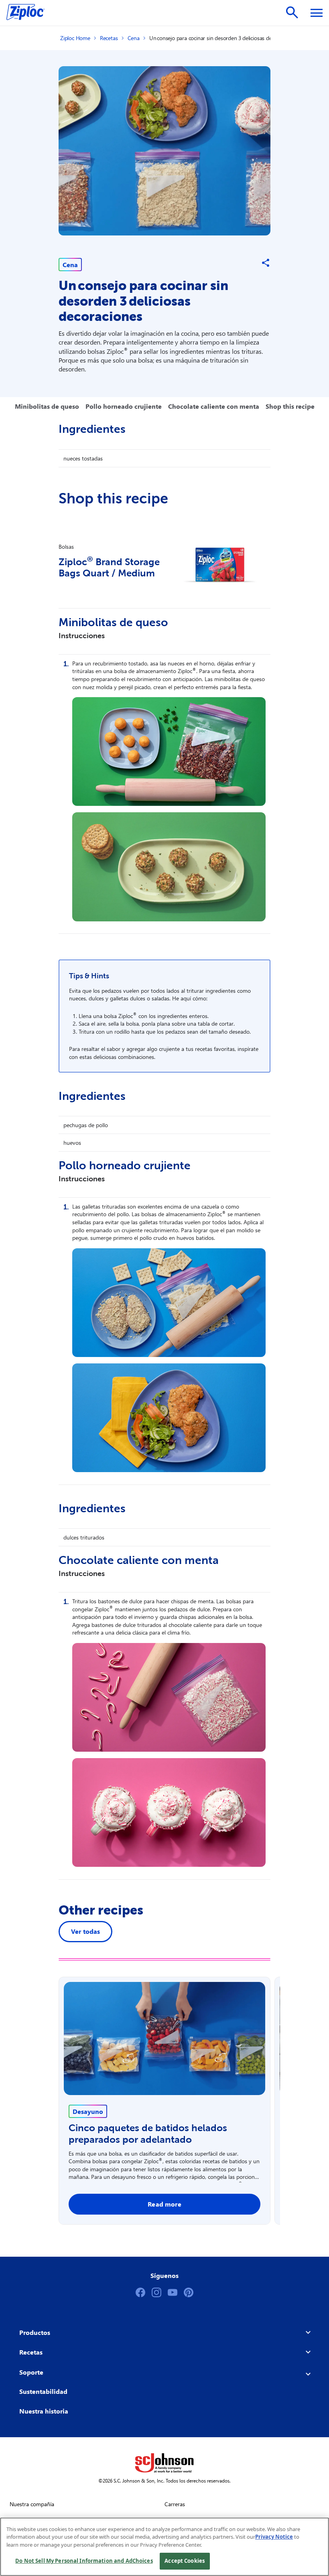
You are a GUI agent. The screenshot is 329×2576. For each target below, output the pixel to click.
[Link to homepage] (29, 13)
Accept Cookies (185, 2561)
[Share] (266, 263)
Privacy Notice (274, 2537)
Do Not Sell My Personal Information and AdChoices (84, 2561)
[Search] (292, 12)
